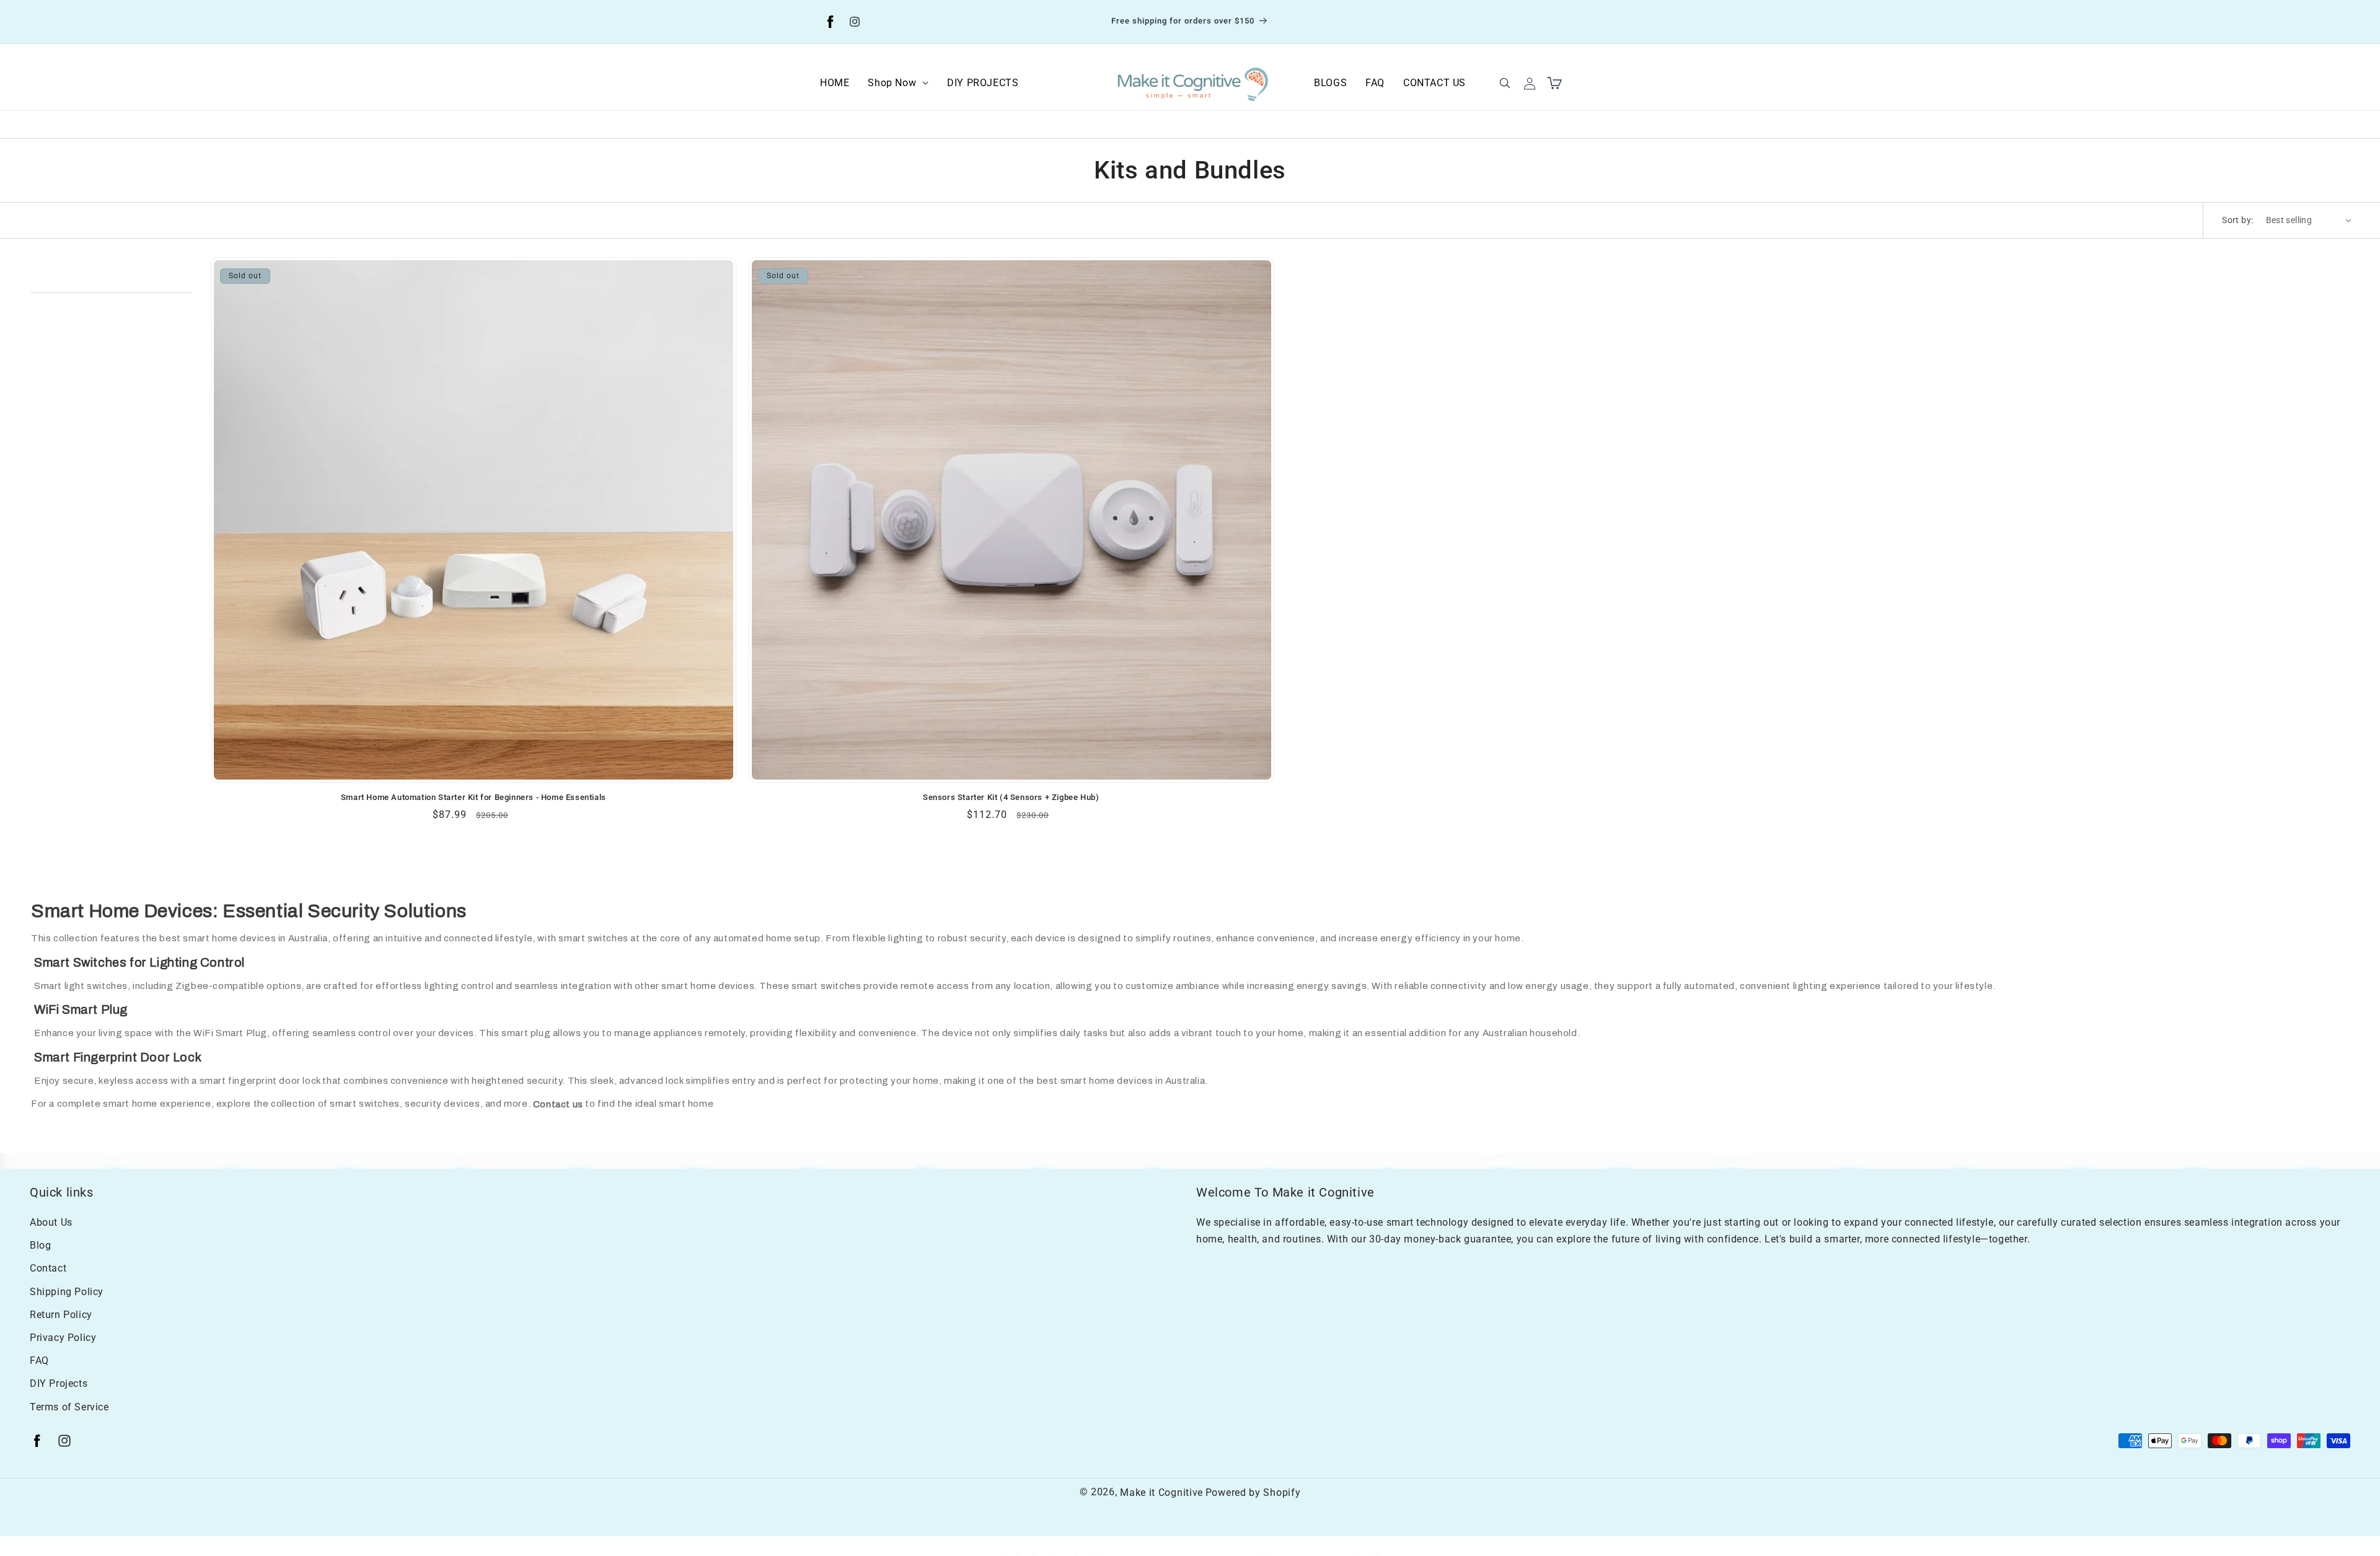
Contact (48, 1268)
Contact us (558, 1104)
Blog (40, 1245)
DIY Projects (59, 1383)
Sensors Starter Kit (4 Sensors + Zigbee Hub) (1011, 797)
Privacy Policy (63, 1337)
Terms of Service (69, 1406)
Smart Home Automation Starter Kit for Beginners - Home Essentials (474, 797)
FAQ (39, 1360)
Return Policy (61, 1314)
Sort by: (2237, 220)
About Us (51, 1222)
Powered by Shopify (1253, 1492)
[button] (898, 83)
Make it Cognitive (1161, 1492)
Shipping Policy (67, 1291)
